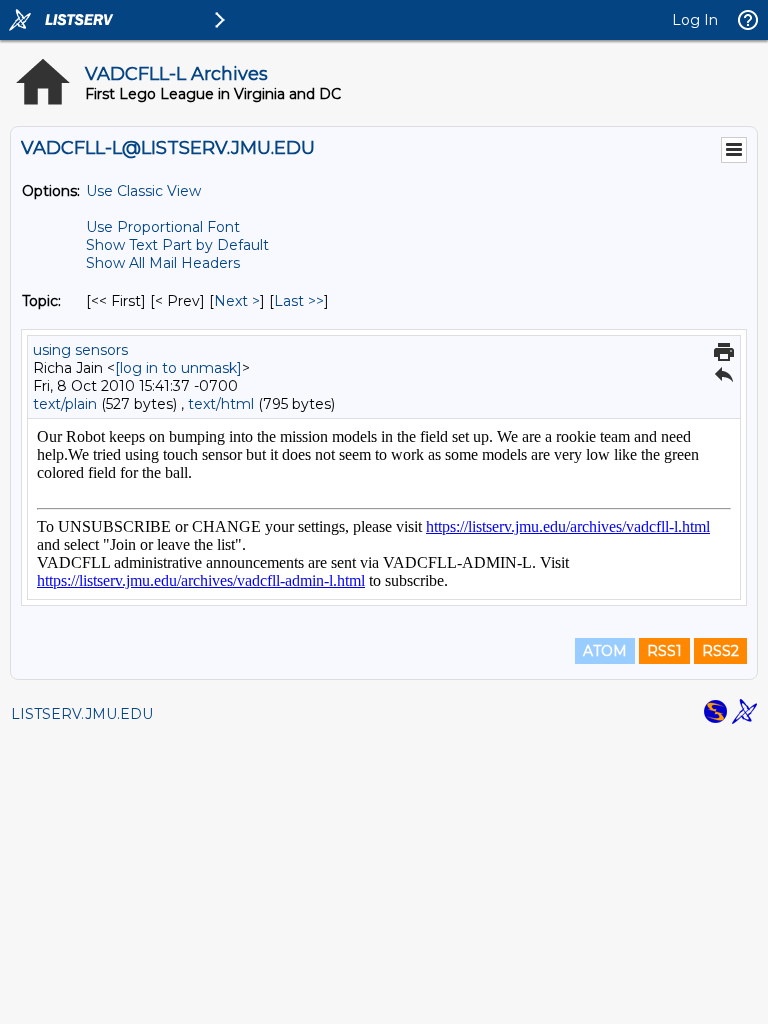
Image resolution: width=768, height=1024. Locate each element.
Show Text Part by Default (177, 245)
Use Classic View (143, 191)
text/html (221, 404)
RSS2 (720, 651)
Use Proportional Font (163, 227)
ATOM (605, 651)
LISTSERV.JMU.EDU (82, 714)
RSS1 (664, 651)
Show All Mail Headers (163, 263)
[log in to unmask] (178, 368)
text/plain (65, 404)
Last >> (299, 301)
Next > (237, 301)
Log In (695, 20)
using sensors (80, 350)
